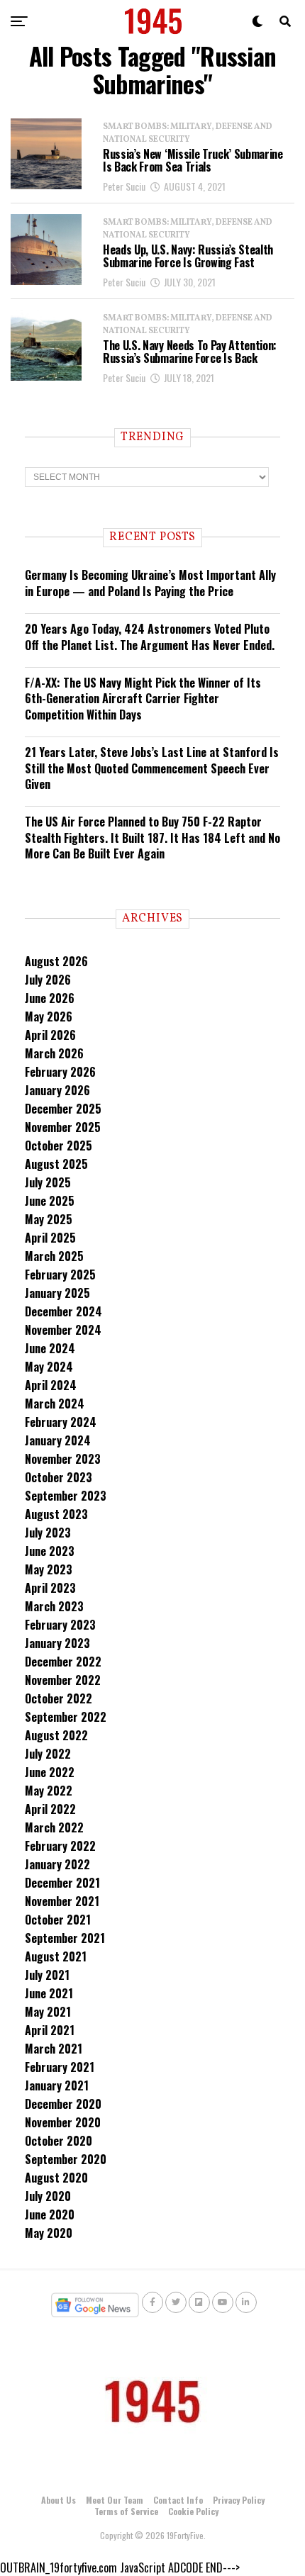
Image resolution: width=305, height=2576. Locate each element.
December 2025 (63, 1109)
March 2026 (54, 1053)
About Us (59, 2500)
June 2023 (50, 1551)
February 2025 (60, 1275)
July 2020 (48, 2196)
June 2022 (50, 1772)
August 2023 (56, 1514)
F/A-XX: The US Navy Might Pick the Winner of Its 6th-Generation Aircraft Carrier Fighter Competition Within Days (143, 699)
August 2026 (56, 961)
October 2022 (59, 1698)
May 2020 (49, 2233)
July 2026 (48, 980)
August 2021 (56, 1956)
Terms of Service (126, 2511)
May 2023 (49, 1569)
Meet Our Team (115, 2500)
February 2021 (60, 2067)
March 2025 (54, 1256)
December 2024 (63, 1311)
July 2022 (48, 1754)
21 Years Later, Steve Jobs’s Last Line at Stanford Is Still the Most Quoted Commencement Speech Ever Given (152, 768)
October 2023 (59, 1477)
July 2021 (47, 1975)
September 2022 (66, 1717)
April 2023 (50, 1588)
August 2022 (56, 1735)
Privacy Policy (239, 2500)
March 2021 (54, 2049)
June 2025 (50, 1201)
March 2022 (54, 1827)
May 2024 (49, 1367)
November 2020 (63, 2122)
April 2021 (50, 2030)
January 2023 (57, 1643)
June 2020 (50, 2214)
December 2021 (62, 1883)
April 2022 (50, 1809)
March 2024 (55, 1404)
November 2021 (62, 1901)
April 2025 (50, 1238)
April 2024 (51, 1385)
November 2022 (63, 1680)
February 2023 (60, 1625)
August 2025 (56, 1164)
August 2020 (56, 2178)
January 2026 (57, 1090)
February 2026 (60, 1072)
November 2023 (63, 1459)
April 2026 (50, 1035)
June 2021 (49, 1993)
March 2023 (54, 1606)
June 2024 (50, 1348)
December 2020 (63, 2104)
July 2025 (48, 1182)
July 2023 (48, 1533)
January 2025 (57, 1293)
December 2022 (63, 1662)
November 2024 (63, 1330)
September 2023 (66, 1496)
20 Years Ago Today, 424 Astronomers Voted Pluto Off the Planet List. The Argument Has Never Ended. (150, 637)
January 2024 (58, 1440)
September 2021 (65, 1938)
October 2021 (58, 1920)
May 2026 (49, 1017)
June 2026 (50, 998)
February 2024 (61, 1422)
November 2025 (63, 1127)
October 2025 (59, 1146)
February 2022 (60, 1846)
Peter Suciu (124, 186)
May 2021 (48, 2012)
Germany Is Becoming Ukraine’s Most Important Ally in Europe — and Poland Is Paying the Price (150, 583)
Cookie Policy (193, 2511)
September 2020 (66, 2159)
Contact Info (178, 2500)
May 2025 (49, 1219)
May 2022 (49, 1791)
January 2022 (57, 1864)
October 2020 (59, 2141)
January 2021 (57, 2085)
